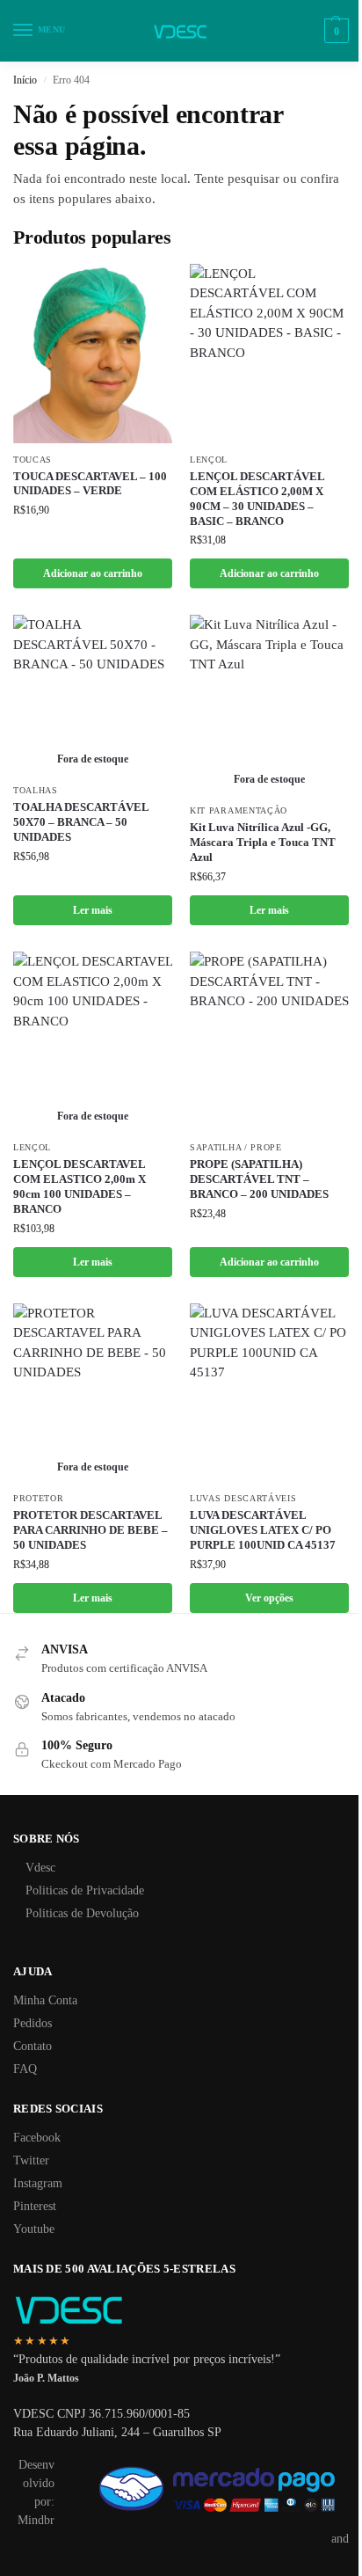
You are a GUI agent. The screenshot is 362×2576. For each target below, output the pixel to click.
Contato (33, 2046)
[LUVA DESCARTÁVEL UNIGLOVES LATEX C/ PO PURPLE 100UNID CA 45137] (269, 1393)
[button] (334, 31)
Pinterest (35, 2206)
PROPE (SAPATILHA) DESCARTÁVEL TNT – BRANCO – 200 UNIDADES (259, 1179)
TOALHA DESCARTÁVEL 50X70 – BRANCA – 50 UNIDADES (81, 822)
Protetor (39, 1498)
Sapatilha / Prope (236, 1147)
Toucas (33, 460)
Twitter (31, 2160)
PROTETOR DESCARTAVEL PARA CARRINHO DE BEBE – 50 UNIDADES (90, 1530)
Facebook (37, 2138)
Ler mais (93, 910)
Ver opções (269, 1598)
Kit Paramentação (239, 810)
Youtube (34, 2229)
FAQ (25, 2069)
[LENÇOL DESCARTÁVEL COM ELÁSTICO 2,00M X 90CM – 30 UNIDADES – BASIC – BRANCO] (269, 354)
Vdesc (40, 1868)
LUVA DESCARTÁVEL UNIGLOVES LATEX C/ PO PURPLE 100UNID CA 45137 (263, 1530)
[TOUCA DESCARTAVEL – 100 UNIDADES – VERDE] (93, 354)
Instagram (38, 2183)
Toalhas (36, 790)
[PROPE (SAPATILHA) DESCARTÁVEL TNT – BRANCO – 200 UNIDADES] (269, 1041)
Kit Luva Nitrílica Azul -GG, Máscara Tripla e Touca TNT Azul (263, 842)
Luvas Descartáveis (243, 1498)
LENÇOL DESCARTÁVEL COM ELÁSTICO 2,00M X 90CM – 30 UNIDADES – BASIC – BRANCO (257, 499)
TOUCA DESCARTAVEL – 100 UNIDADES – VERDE (90, 484)
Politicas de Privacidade (85, 1890)
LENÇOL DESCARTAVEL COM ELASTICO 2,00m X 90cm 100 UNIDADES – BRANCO (80, 1186)
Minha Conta (45, 2000)
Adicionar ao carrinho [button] (93, 573)
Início (25, 80)
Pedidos (33, 2023)
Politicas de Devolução (82, 1913)
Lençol (209, 460)
